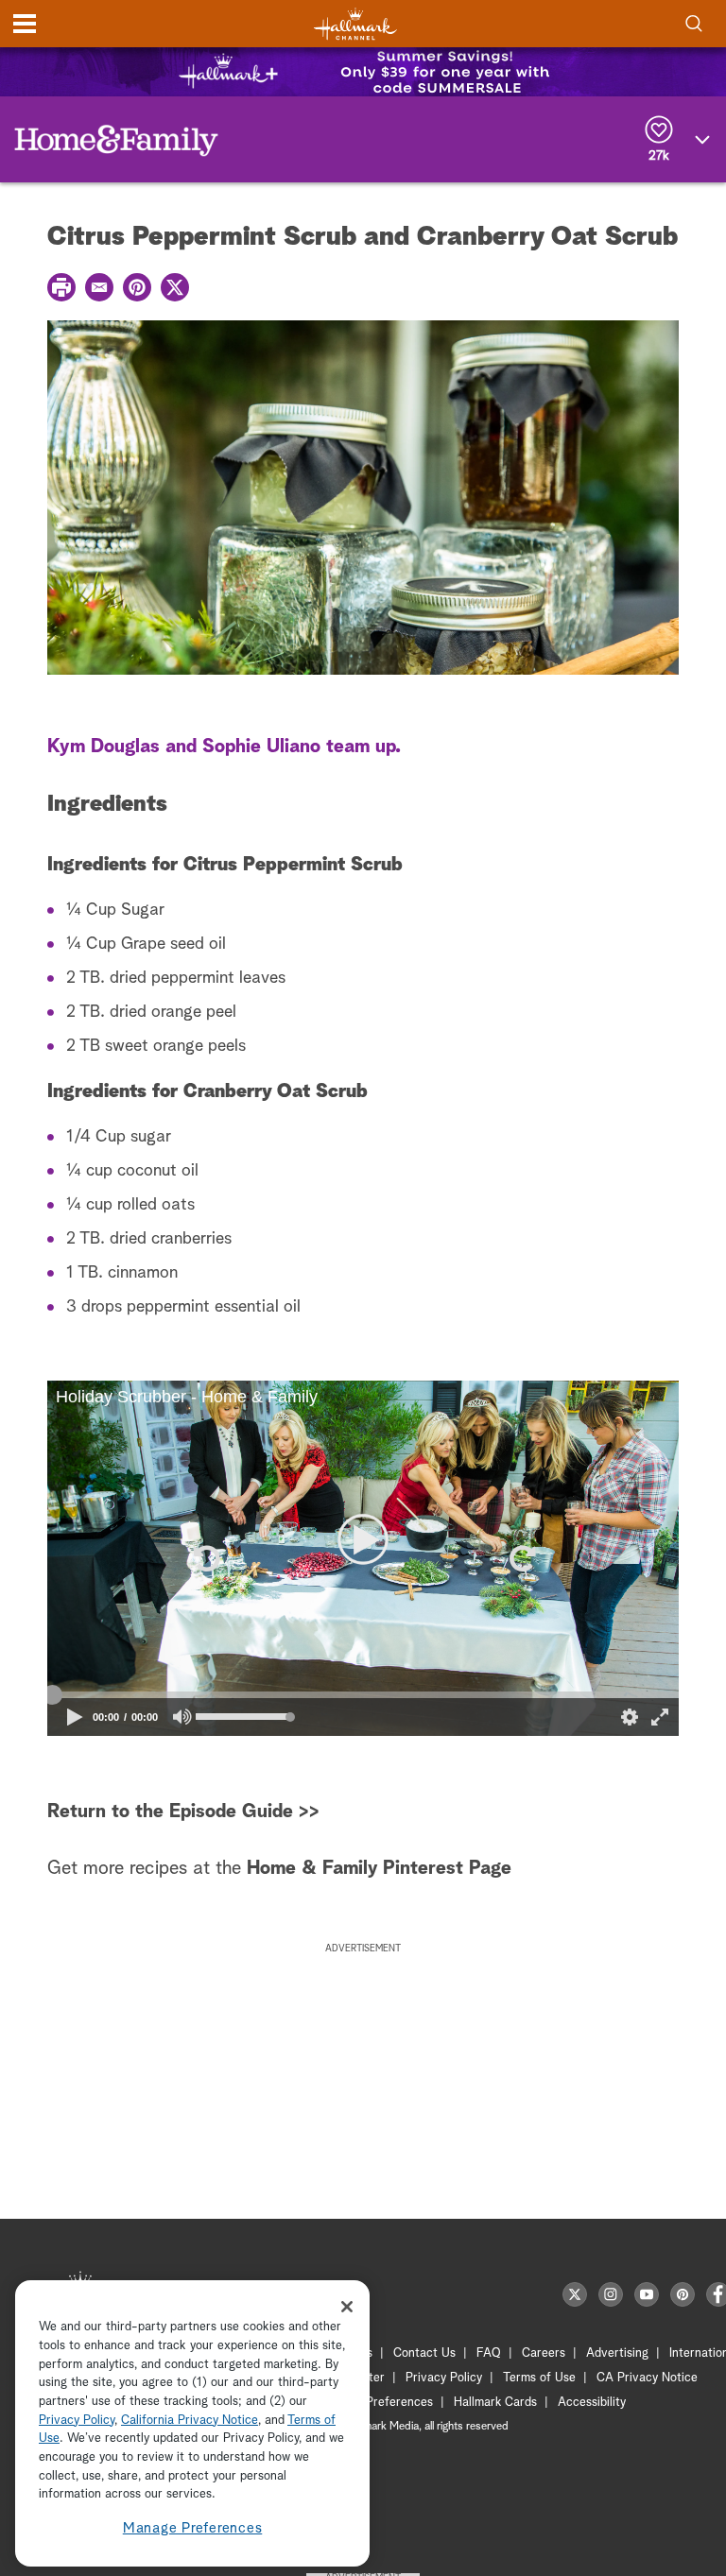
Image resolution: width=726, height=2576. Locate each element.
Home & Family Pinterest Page (379, 1868)
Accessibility (592, 2403)
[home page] (355, 24)
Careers (544, 2353)
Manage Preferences (193, 2528)
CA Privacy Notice (647, 2378)
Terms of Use (539, 2378)
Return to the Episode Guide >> (183, 1812)
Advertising (617, 2353)
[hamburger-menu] (25, 24)
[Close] (347, 2307)
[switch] (183, 1717)
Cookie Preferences (379, 2403)
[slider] (363, 1694)
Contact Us (424, 2353)
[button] (205, 1558)
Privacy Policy (444, 2378)
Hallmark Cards (495, 2403)
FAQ (489, 2353)
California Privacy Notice (190, 2421)
